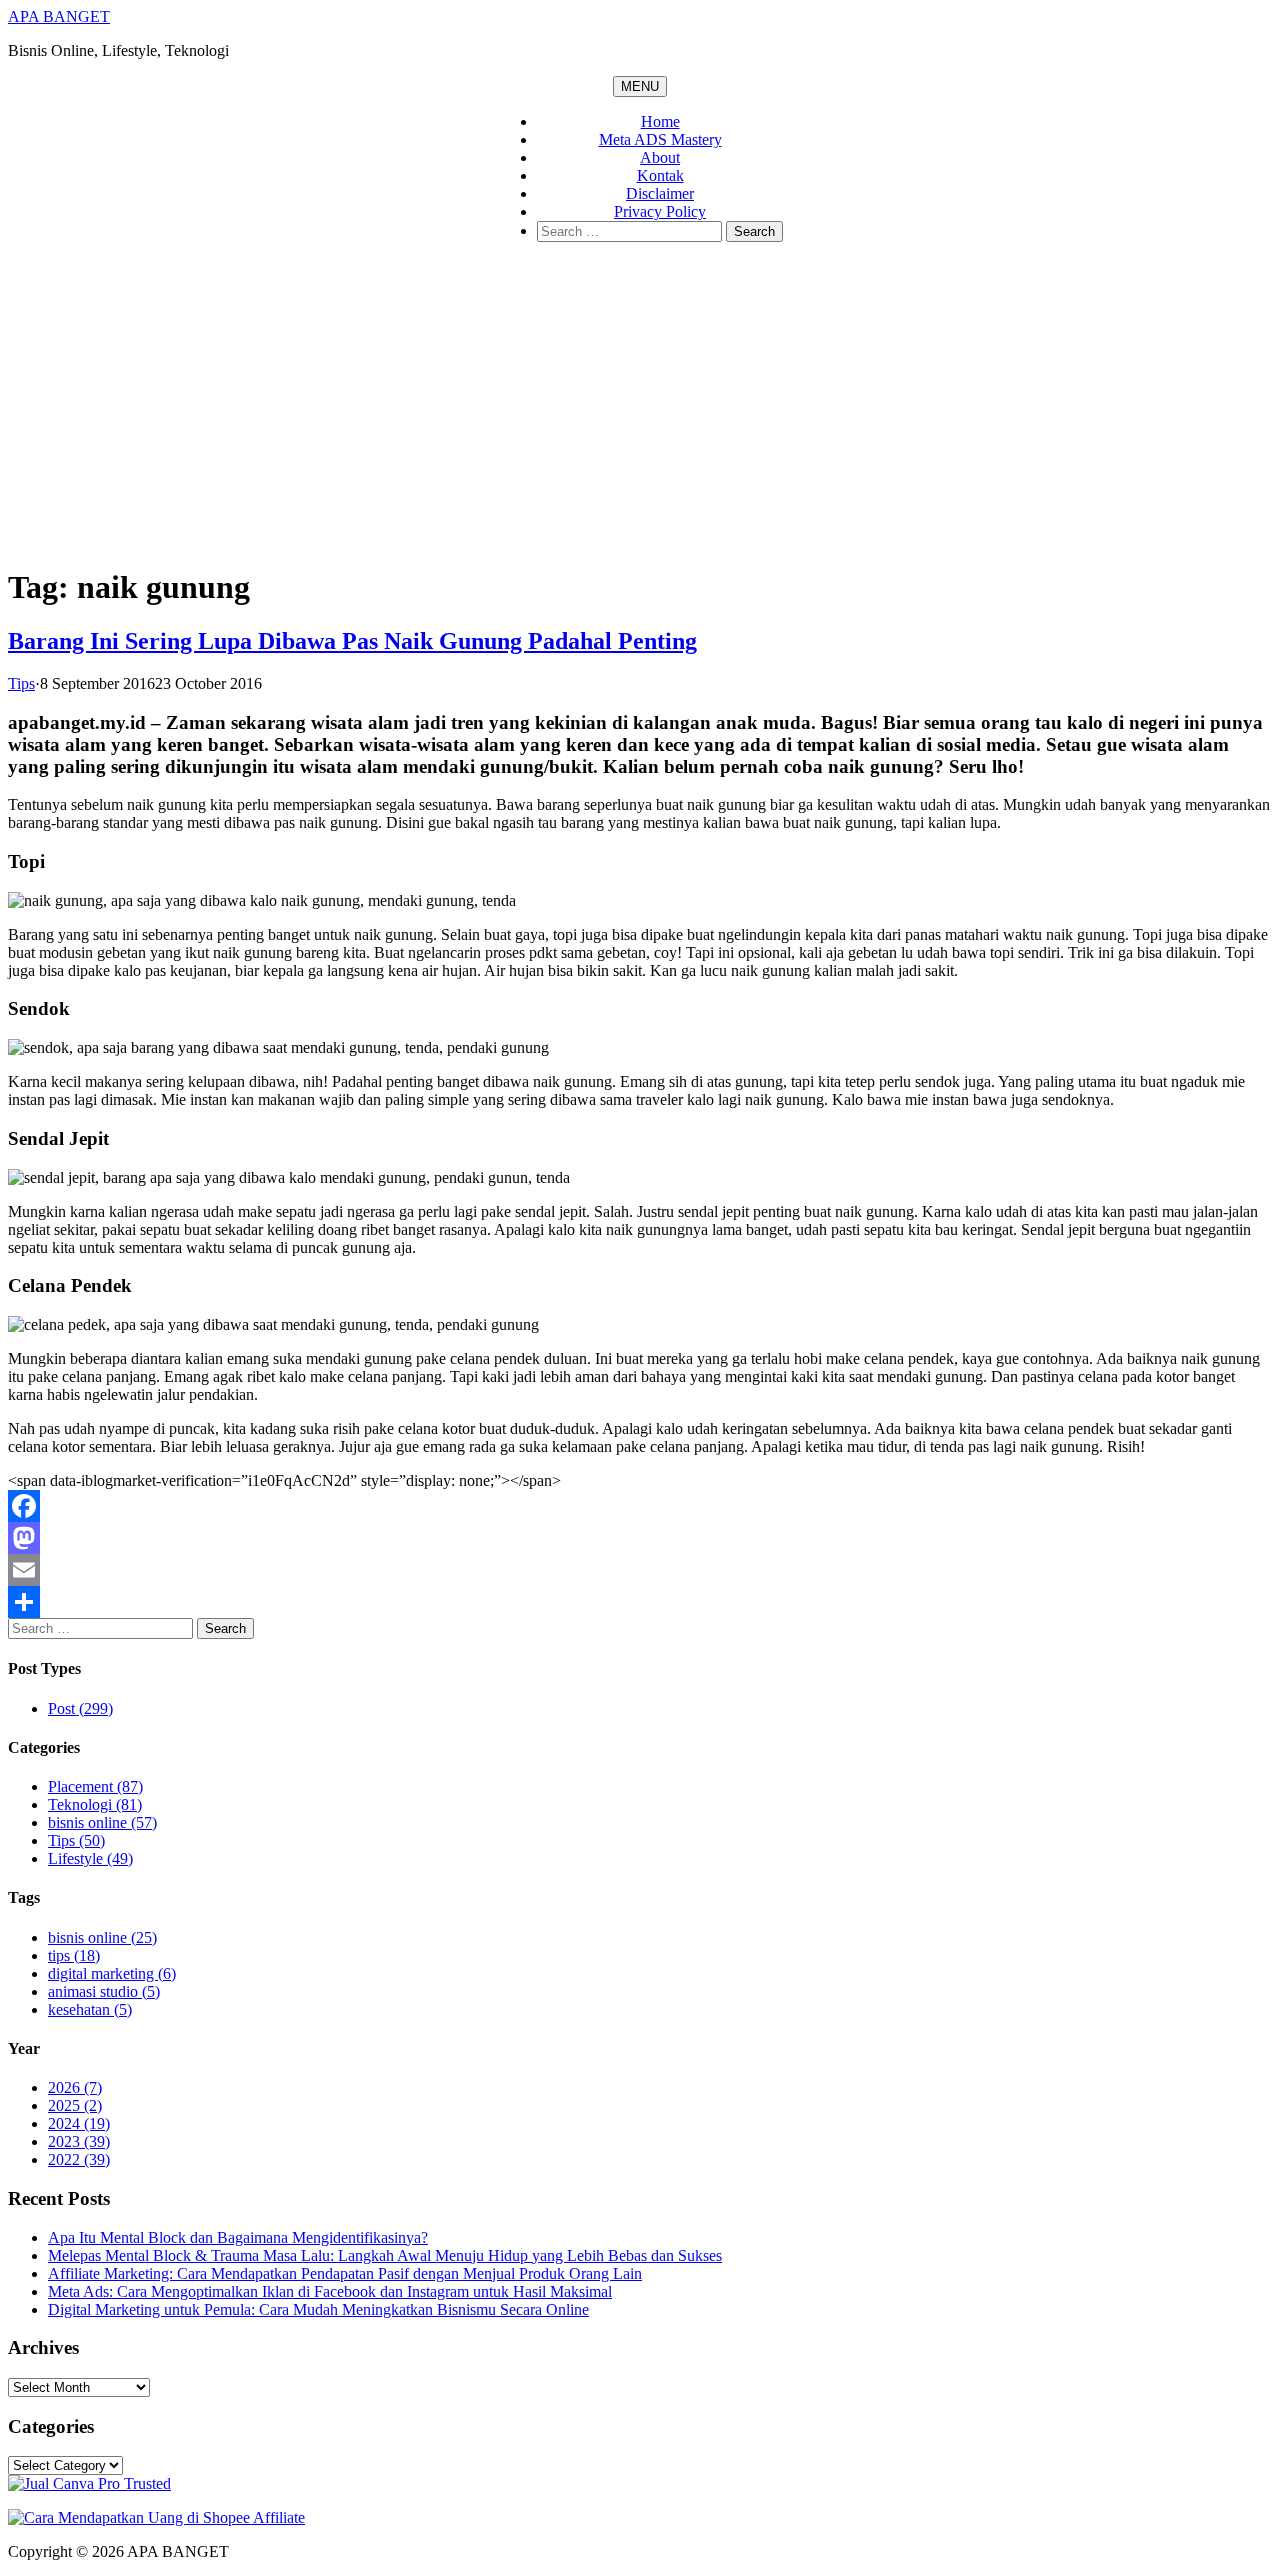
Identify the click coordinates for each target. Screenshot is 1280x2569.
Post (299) (80, 1708)
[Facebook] (640, 1506)
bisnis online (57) (102, 1822)
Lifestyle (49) (90, 1858)
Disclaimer (660, 193)
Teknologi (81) (95, 1804)
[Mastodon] (640, 1538)
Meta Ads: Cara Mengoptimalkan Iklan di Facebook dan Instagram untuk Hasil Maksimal (330, 2291)
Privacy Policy (660, 211)
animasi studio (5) (104, 1991)
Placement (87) (95, 1786)
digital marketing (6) (112, 1973)
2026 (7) (75, 2087)
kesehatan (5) (90, 2009)
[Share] (640, 1602)
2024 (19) (79, 2123)
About (660, 157)
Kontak (660, 175)
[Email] (640, 1570)
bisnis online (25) (102, 1937)
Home (660, 121)
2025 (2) (75, 2105)
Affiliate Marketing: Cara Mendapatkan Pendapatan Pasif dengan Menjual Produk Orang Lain (345, 2273)
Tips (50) (76, 1840)
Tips (21, 683)
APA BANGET (59, 16)
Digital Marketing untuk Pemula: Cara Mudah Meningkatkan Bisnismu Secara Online (318, 2309)
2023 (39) (79, 2141)
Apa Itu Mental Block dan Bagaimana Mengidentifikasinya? (238, 2237)
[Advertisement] (640, 408)
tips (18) (74, 1955)
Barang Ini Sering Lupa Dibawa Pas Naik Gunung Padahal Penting (352, 641)
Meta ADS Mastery (660, 139)
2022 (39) (79, 2159)
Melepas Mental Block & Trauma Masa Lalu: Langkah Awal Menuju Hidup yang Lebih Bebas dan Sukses (385, 2255)
